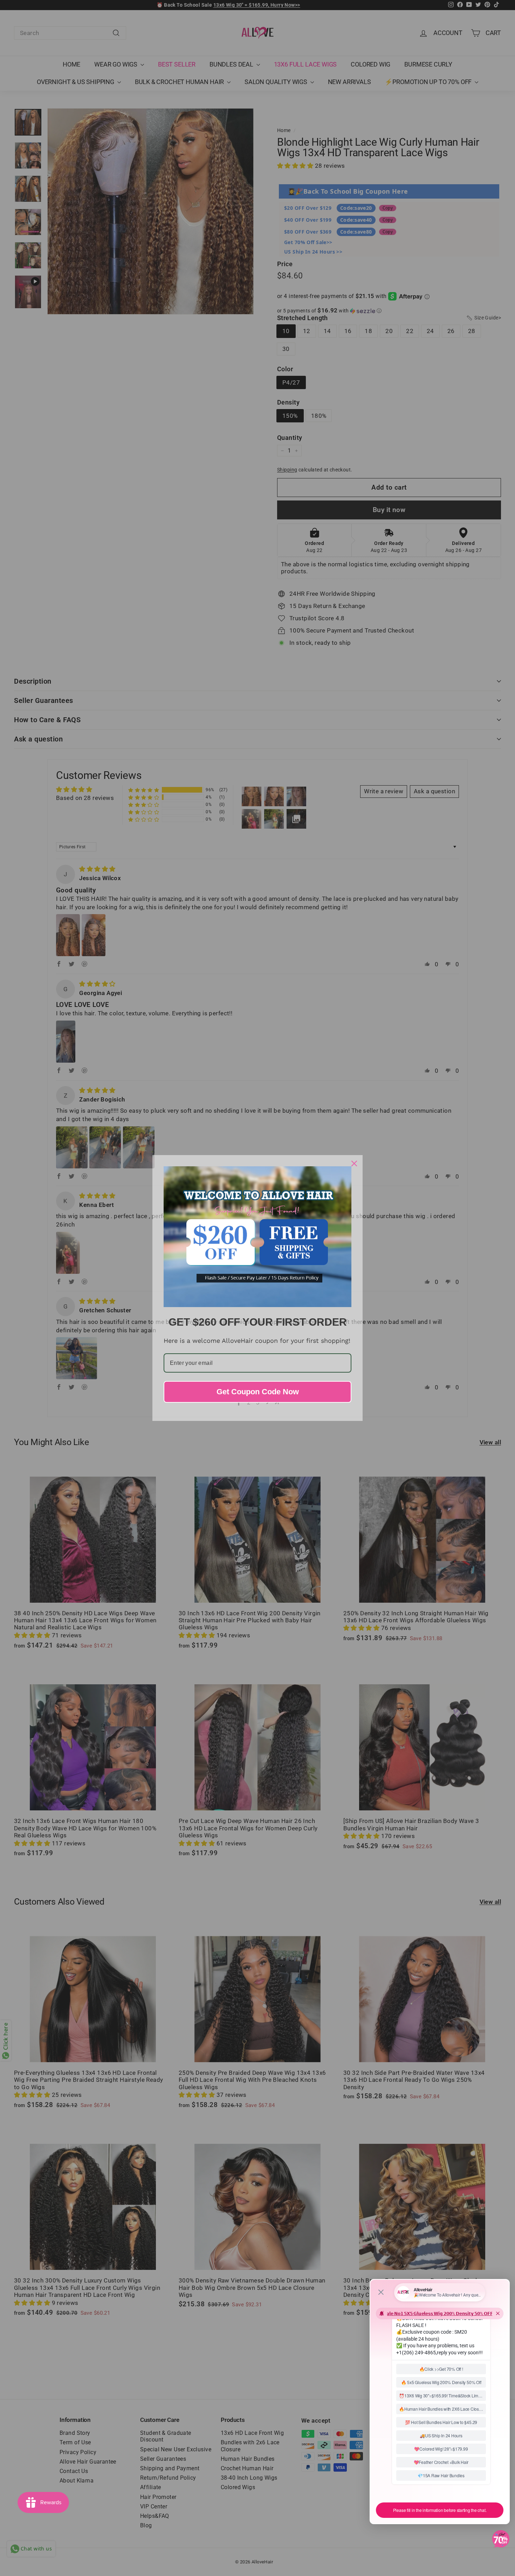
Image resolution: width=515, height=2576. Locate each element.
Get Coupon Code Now (258, 1392)
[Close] (354, 1163)
